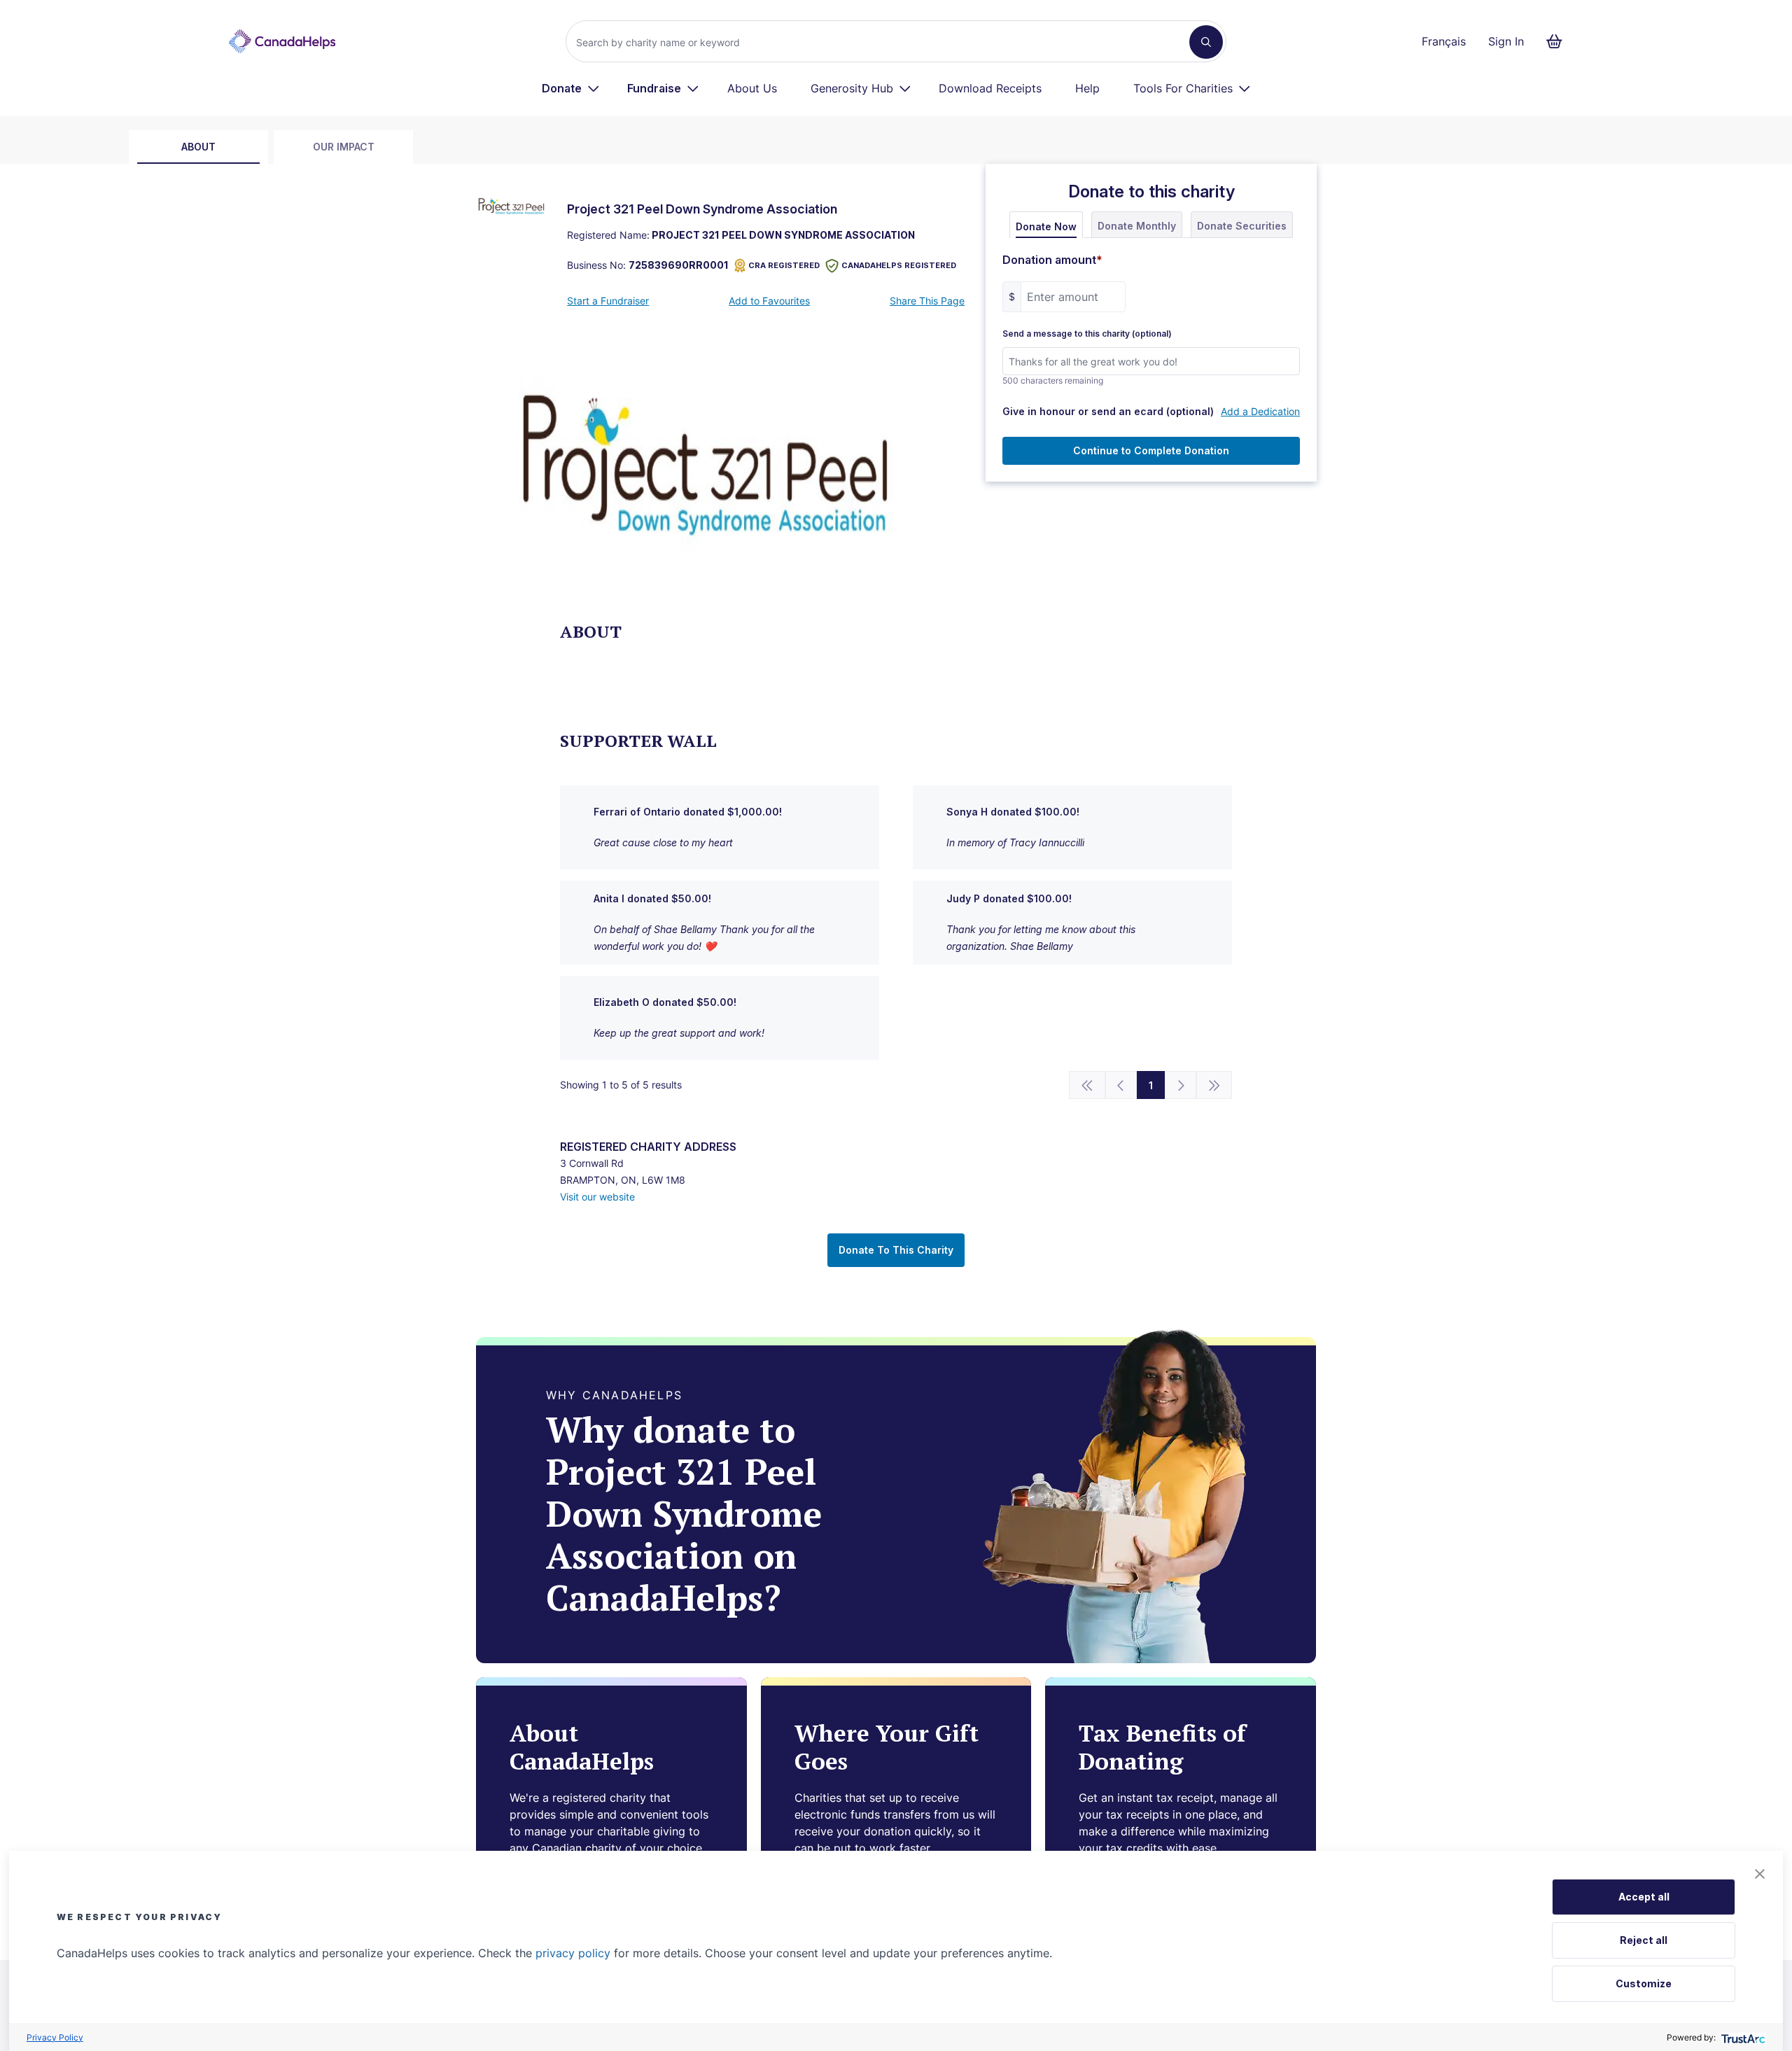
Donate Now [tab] (1046, 226)
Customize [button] (1644, 1983)
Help (1087, 88)
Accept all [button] (1644, 1897)
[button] (1760, 1874)
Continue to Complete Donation (1151, 450)
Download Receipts (990, 88)
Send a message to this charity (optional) (1087, 334)
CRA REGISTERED (784, 265)
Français (1444, 41)
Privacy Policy (55, 2037)
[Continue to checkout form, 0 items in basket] (1559, 41)
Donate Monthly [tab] (1137, 226)
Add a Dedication (1260, 411)
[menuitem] (571, 88)
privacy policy (573, 1953)
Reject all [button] (1644, 1940)
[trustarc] (1742, 2037)
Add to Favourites (769, 301)
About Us (752, 88)
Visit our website (597, 1197)
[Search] (1206, 42)
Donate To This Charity (896, 1250)
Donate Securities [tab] (1242, 226)
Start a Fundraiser (608, 301)
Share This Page (927, 301)
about (198, 147)
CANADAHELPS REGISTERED (899, 265)
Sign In (1506, 41)
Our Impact (344, 147)
